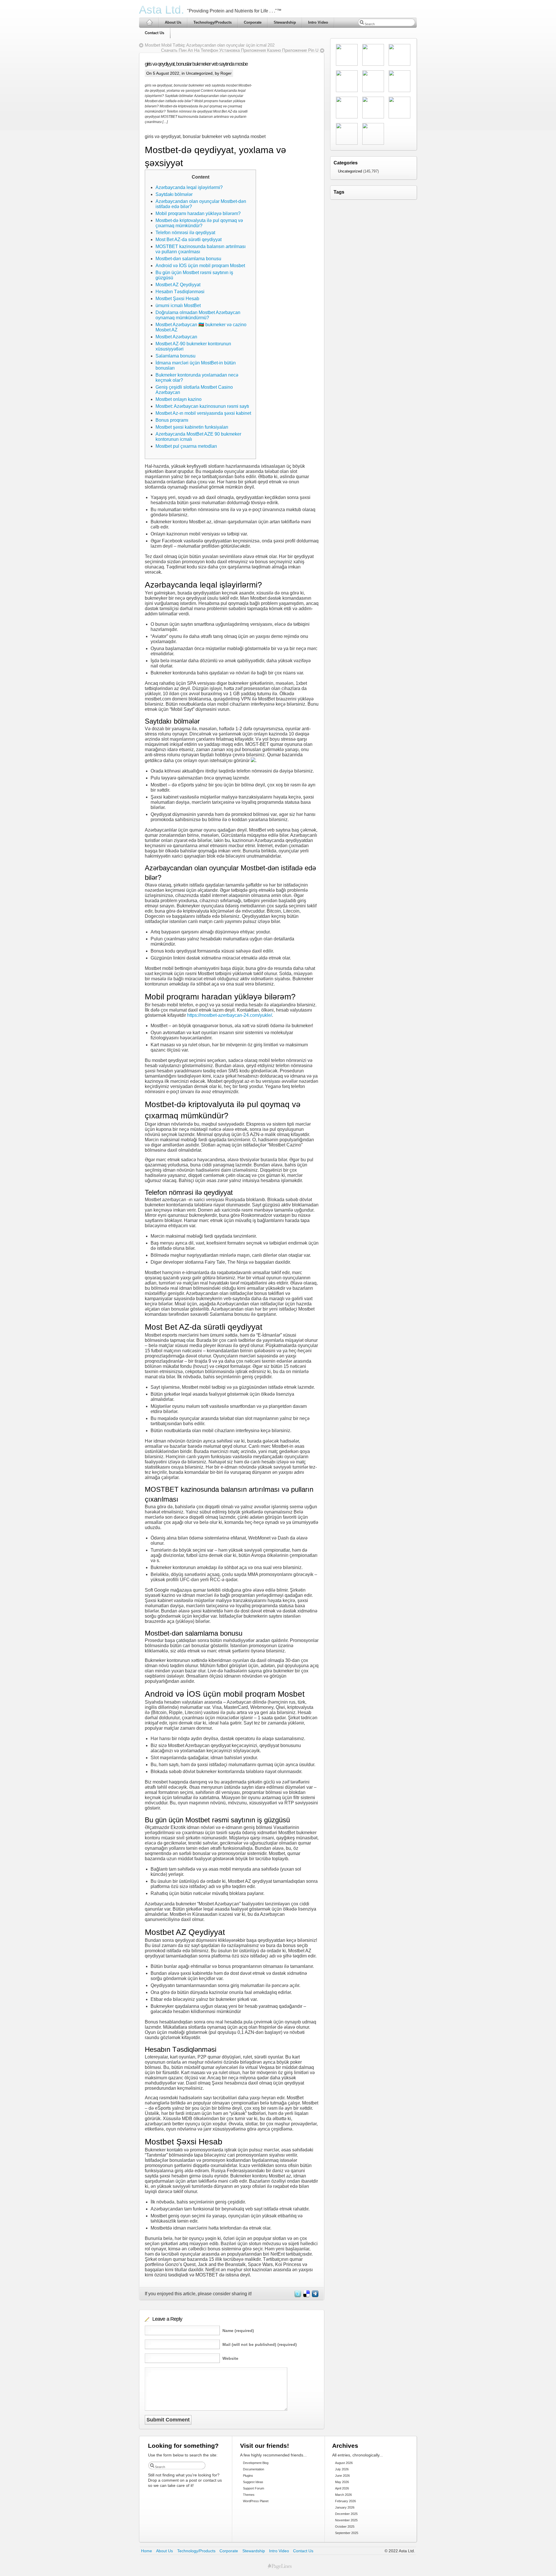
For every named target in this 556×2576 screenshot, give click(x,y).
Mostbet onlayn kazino (179, 399)
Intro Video (318, 22)
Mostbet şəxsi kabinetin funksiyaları (192, 427)
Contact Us (154, 33)
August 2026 (344, 2463)
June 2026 (342, 2476)
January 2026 (345, 2507)
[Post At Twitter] (297, 2296)
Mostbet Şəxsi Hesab (177, 299)
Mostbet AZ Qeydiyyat (178, 285)
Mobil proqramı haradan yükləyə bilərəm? (198, 213)
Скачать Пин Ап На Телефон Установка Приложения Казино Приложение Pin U (240, 50)
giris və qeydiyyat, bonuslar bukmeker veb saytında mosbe (196, 64)
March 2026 (343, 2495)
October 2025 (345, 2527)
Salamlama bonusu (175, 356)
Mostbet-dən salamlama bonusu (188, 259)
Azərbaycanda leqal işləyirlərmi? (189, 187)
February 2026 (345, 2501)
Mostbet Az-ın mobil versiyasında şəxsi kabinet (203, 413)
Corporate (253, 22)
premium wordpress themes (280, 2566)
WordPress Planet (256, 2501)
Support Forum (254, 2488)
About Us (173, 22)
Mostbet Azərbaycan (176, 337)
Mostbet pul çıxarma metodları (186, 446)
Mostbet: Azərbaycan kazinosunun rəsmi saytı (202, 406)
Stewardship (285, 22)
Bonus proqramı (172, 420)
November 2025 (346, 2520)
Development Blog (256, 2463)
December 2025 (346, 2514)
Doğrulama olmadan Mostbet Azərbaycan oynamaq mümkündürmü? (198, 315)
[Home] (149, 22)
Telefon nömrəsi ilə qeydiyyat (185, 233)
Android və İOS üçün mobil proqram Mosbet (200, 266)
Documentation (254, 2469)
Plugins (248, 2476)
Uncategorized (199, 73)
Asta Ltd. (162, 10)
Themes (249, 2495)
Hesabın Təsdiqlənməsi (180, 292)
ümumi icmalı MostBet (178, 306)
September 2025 (347, 2533)
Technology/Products (213, 22)
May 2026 (342, 2482)
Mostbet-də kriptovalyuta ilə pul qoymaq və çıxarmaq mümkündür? (199, 223)
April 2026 (342, 2488)
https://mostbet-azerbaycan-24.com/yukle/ (229, 1015)
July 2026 (342, 2469)
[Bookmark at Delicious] (306, 2296)
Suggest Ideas (253, 2482)
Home (147, 2551)
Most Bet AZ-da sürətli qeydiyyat (189, 240)
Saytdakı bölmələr (174, 194)
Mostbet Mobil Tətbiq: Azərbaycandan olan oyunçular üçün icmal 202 (210, 45)
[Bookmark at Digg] (315, 2296)
